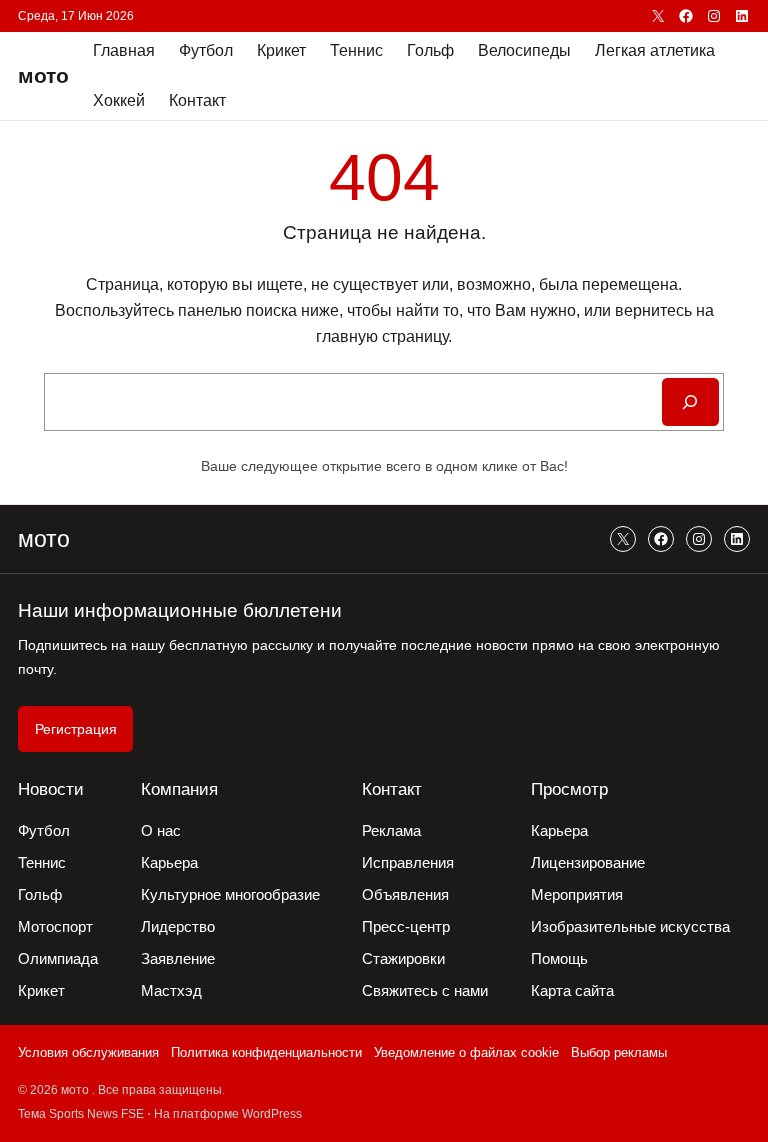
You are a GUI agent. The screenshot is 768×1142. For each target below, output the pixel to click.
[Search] (690, 402)
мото (43, 75)
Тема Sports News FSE (81, 1114)
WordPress (272, 1114)
